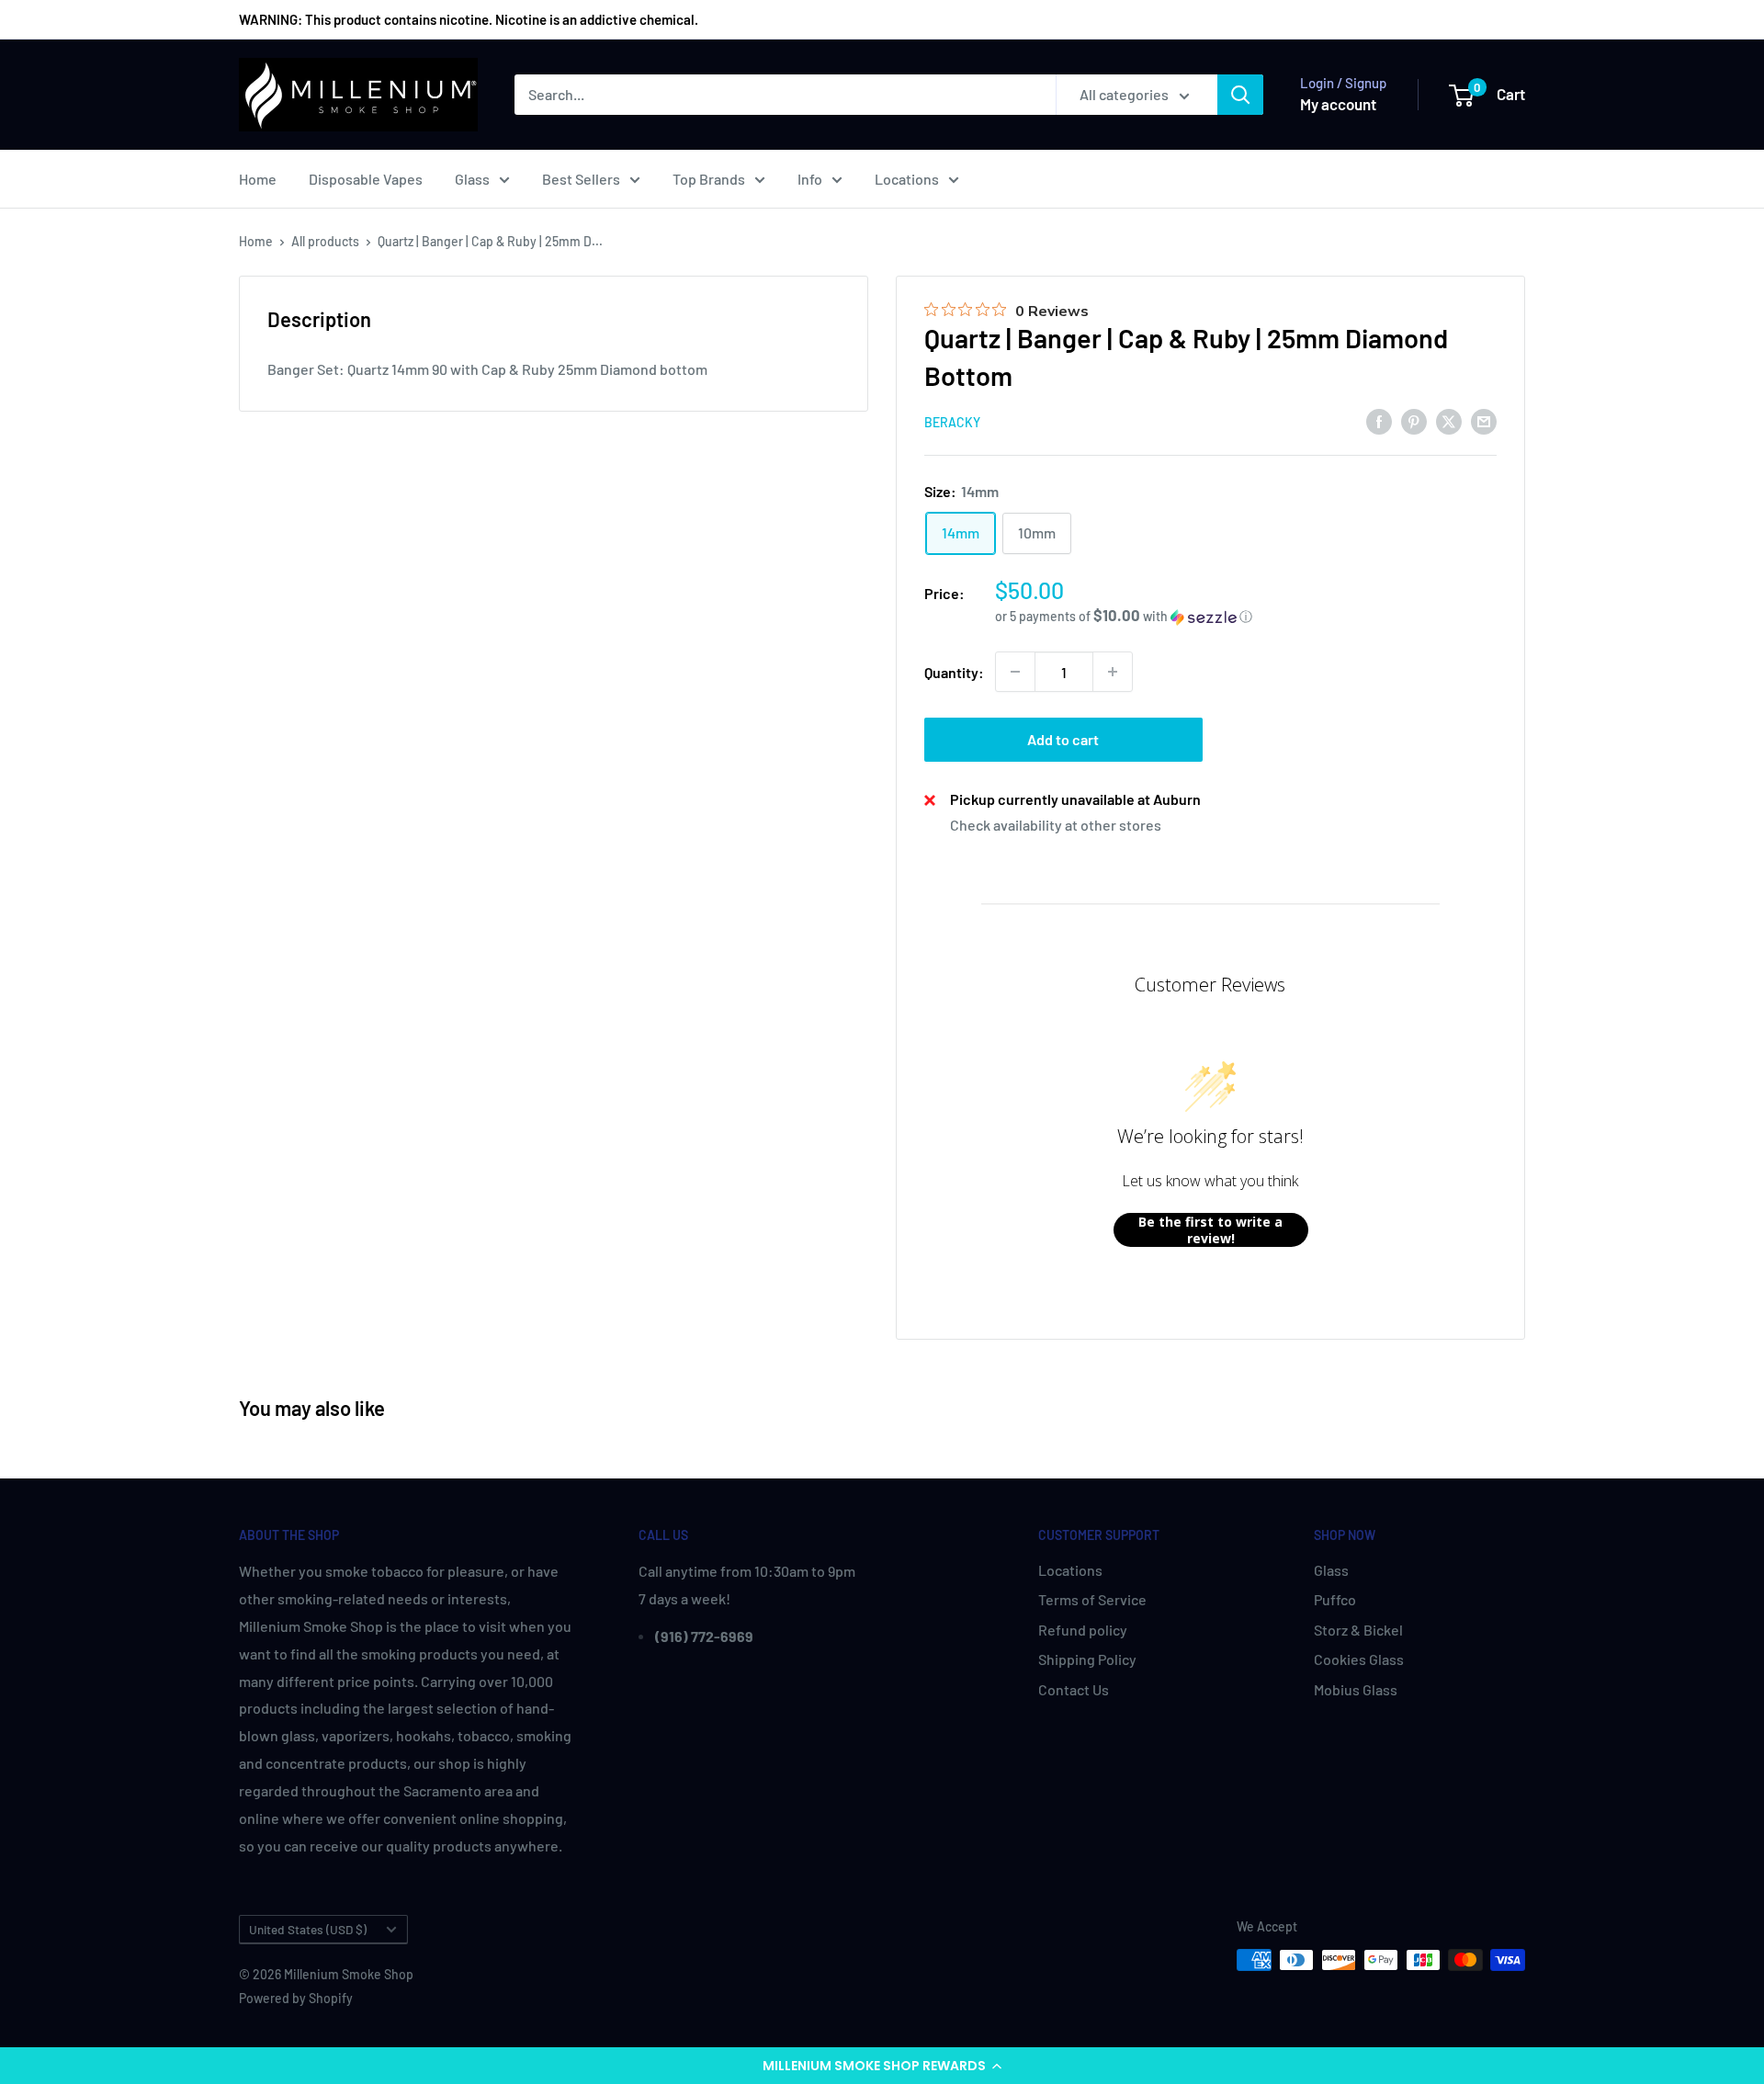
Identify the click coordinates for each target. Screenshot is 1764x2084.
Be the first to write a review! (1210, 1230)
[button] (882, 2066)
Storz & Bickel (1358, 1630)
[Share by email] (1484, 420)
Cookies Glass (1359, 1659)
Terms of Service (1092, 1599)
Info (810, 179)
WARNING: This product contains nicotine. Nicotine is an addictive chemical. (469, 19)
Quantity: (954, 672)
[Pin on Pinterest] (1414, 420)
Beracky (952, 422)
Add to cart (1063, 739)
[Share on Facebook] (1379, 420)
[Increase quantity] (1113, 672)
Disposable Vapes (366, 179)
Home (258, 179)
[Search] (1240, 95)
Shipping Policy (1087, 1659)
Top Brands (709, 179)
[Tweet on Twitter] (1449, 420)
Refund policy (1083, 1630)
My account (1338, 104)
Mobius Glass (1356, 1689)
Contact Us (1074, 1689)
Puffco (1335, 1599)
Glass (472, 179)
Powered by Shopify (296, 1998)
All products (325, 241)
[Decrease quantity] (1015, 672)
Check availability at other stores (1056, 825)
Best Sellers (581, 179)
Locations (907, 179)
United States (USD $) (308, 1929)
